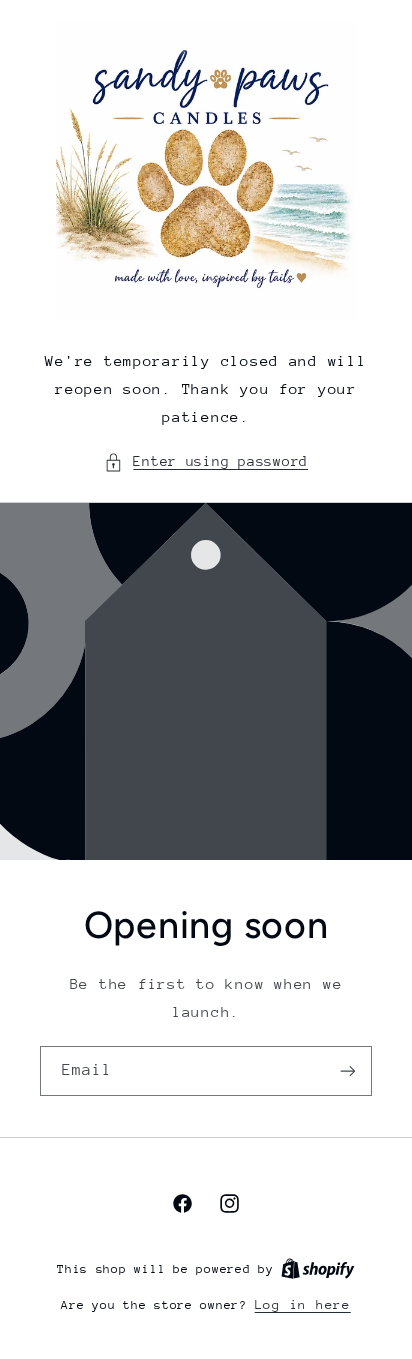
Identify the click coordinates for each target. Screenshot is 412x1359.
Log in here (303, 1304)
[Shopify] (318, 1268)
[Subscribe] (348, 1070)
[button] (206, 462)
